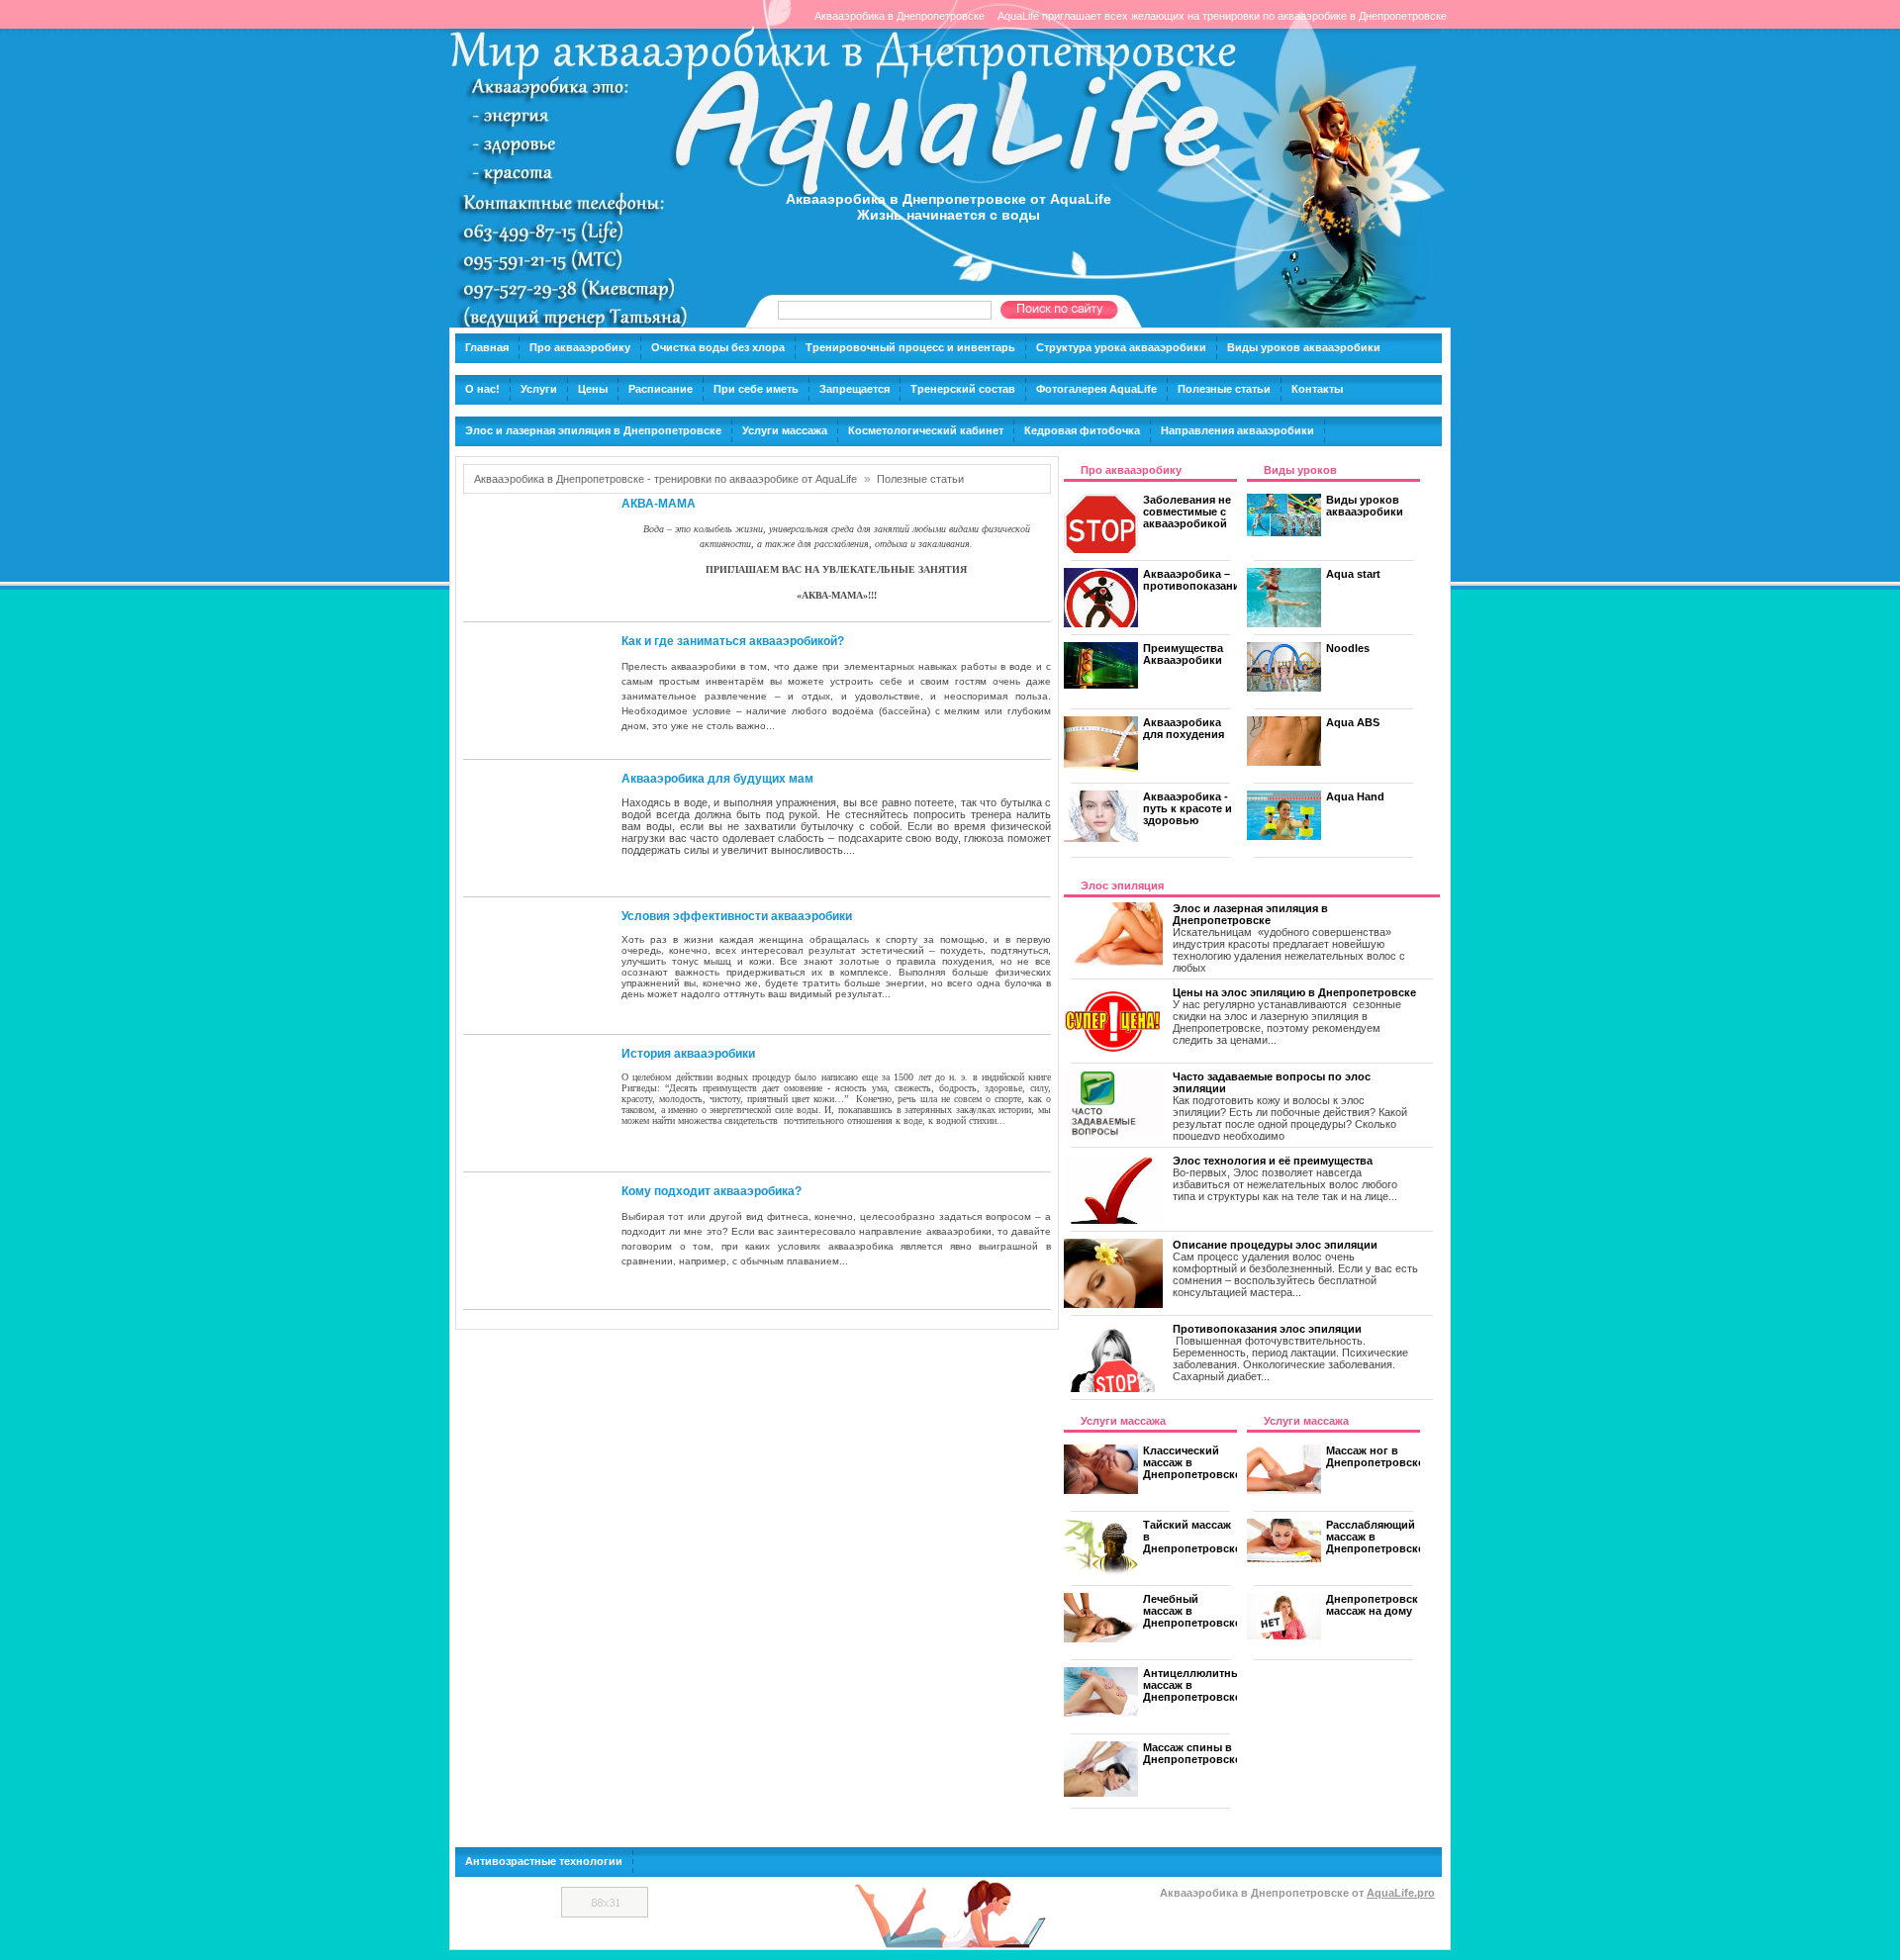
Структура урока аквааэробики (1121, 347)
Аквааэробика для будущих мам (717, 779)
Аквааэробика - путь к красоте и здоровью (1187, 808)
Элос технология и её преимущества (1273, 1161)
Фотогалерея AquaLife (1096, 389)
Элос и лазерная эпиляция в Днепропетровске (593, 430)
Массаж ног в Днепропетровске (1375, 1456)
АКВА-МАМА (659, 504)
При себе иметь (756, 389)
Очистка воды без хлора (718, 347)
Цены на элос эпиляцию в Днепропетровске (1294, 992)
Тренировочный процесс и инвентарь (910, 347)
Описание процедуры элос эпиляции (1275, 1245)
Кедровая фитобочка (1082, 430)
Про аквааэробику (580, 347)
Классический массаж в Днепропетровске (1192, 1462)
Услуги (539, 389)
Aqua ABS (1353, 722)
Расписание (661, 389)
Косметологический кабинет (926, 430)
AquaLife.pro (1401, 1893)
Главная (487, 347)
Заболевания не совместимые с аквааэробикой (1187, 512)
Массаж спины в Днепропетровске (1192, 1753)
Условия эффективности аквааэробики (737, 916)
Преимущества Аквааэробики (1183, 654)
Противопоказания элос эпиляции (1267, 1329)
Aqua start (1353, 574)
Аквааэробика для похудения (1184, 728)
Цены (593, 389)
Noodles (1348, 648)
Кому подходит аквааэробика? (712, 1191)
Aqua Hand (1355, 796)
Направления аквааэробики (1237, 430)
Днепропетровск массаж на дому (1372, 1605)
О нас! (482, 389)
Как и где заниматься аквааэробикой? (733, 641)
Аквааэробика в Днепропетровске (900, 16)
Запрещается (855, 389)
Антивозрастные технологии (544, 1861)
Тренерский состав (963, 389)
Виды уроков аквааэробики (1304, 347)
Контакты (1317, 389)
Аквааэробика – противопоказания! (1196, 580)
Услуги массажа (785, 430)
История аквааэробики (688, 1054)
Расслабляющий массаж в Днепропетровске (1375, 1537)
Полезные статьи (1224, 389)
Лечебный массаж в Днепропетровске (1192, 1611)
